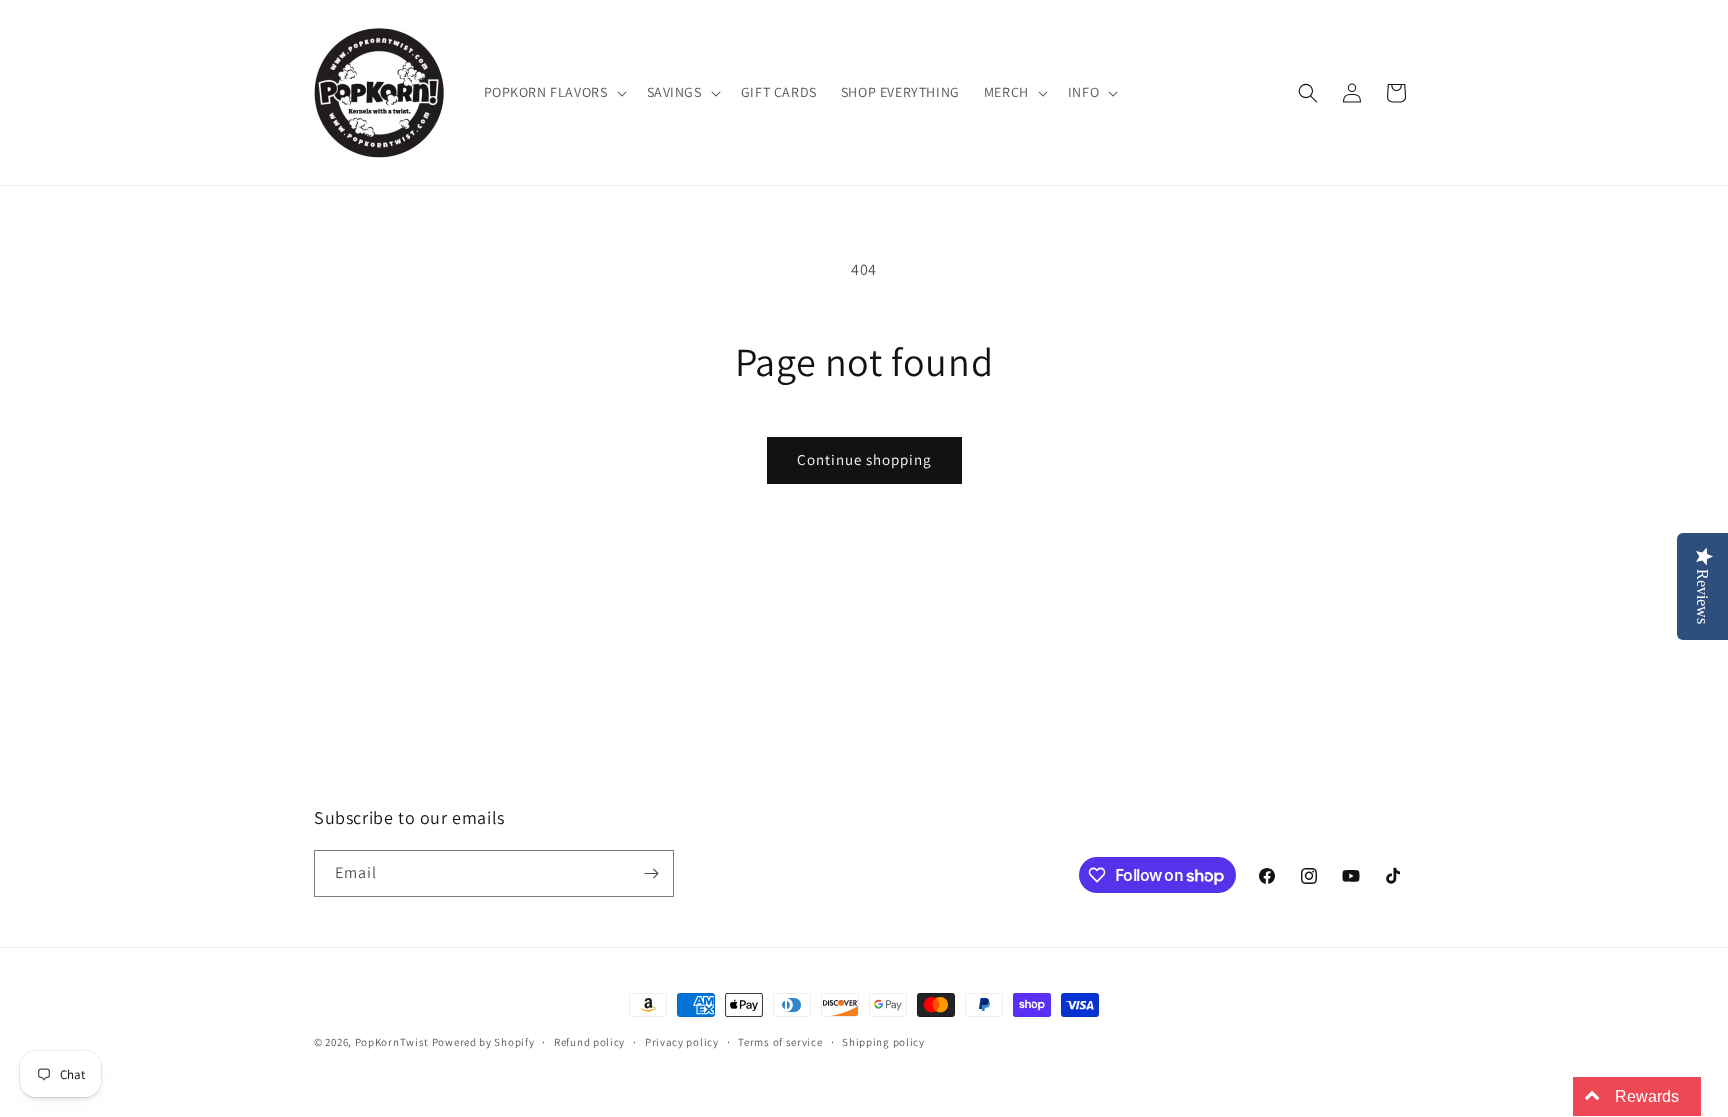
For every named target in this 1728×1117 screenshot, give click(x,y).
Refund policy (589, 1042)
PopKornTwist (392, 1042)
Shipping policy (883, 1042)
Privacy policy (682, 1042)
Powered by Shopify (483, 1042)
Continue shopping (864, 459)
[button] (553, 92)
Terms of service (780, 1042)
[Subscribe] (651, 873)
